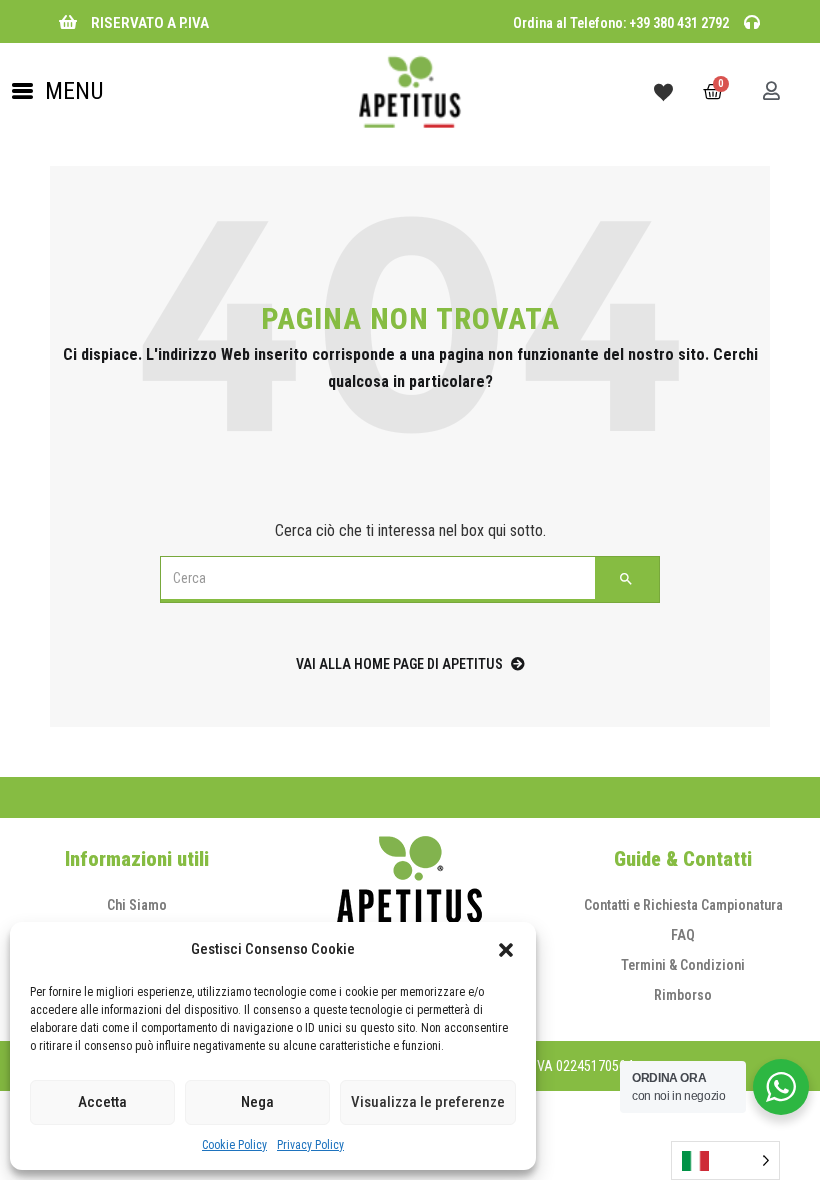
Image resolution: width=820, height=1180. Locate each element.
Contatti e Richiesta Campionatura (683, 905)
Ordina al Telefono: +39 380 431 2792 (621, 23)
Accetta (102, 1102)
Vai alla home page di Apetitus (399, 664)
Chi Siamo (137, 905)
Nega (257, 1102)
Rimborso (683, 995)
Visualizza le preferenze (428, 1102)
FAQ (683, 935)
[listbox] (725, 1160)
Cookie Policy (234, 1145)
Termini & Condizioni (683, 965)
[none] (725, 1160)
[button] (506, 950)
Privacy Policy (310, 1145)
